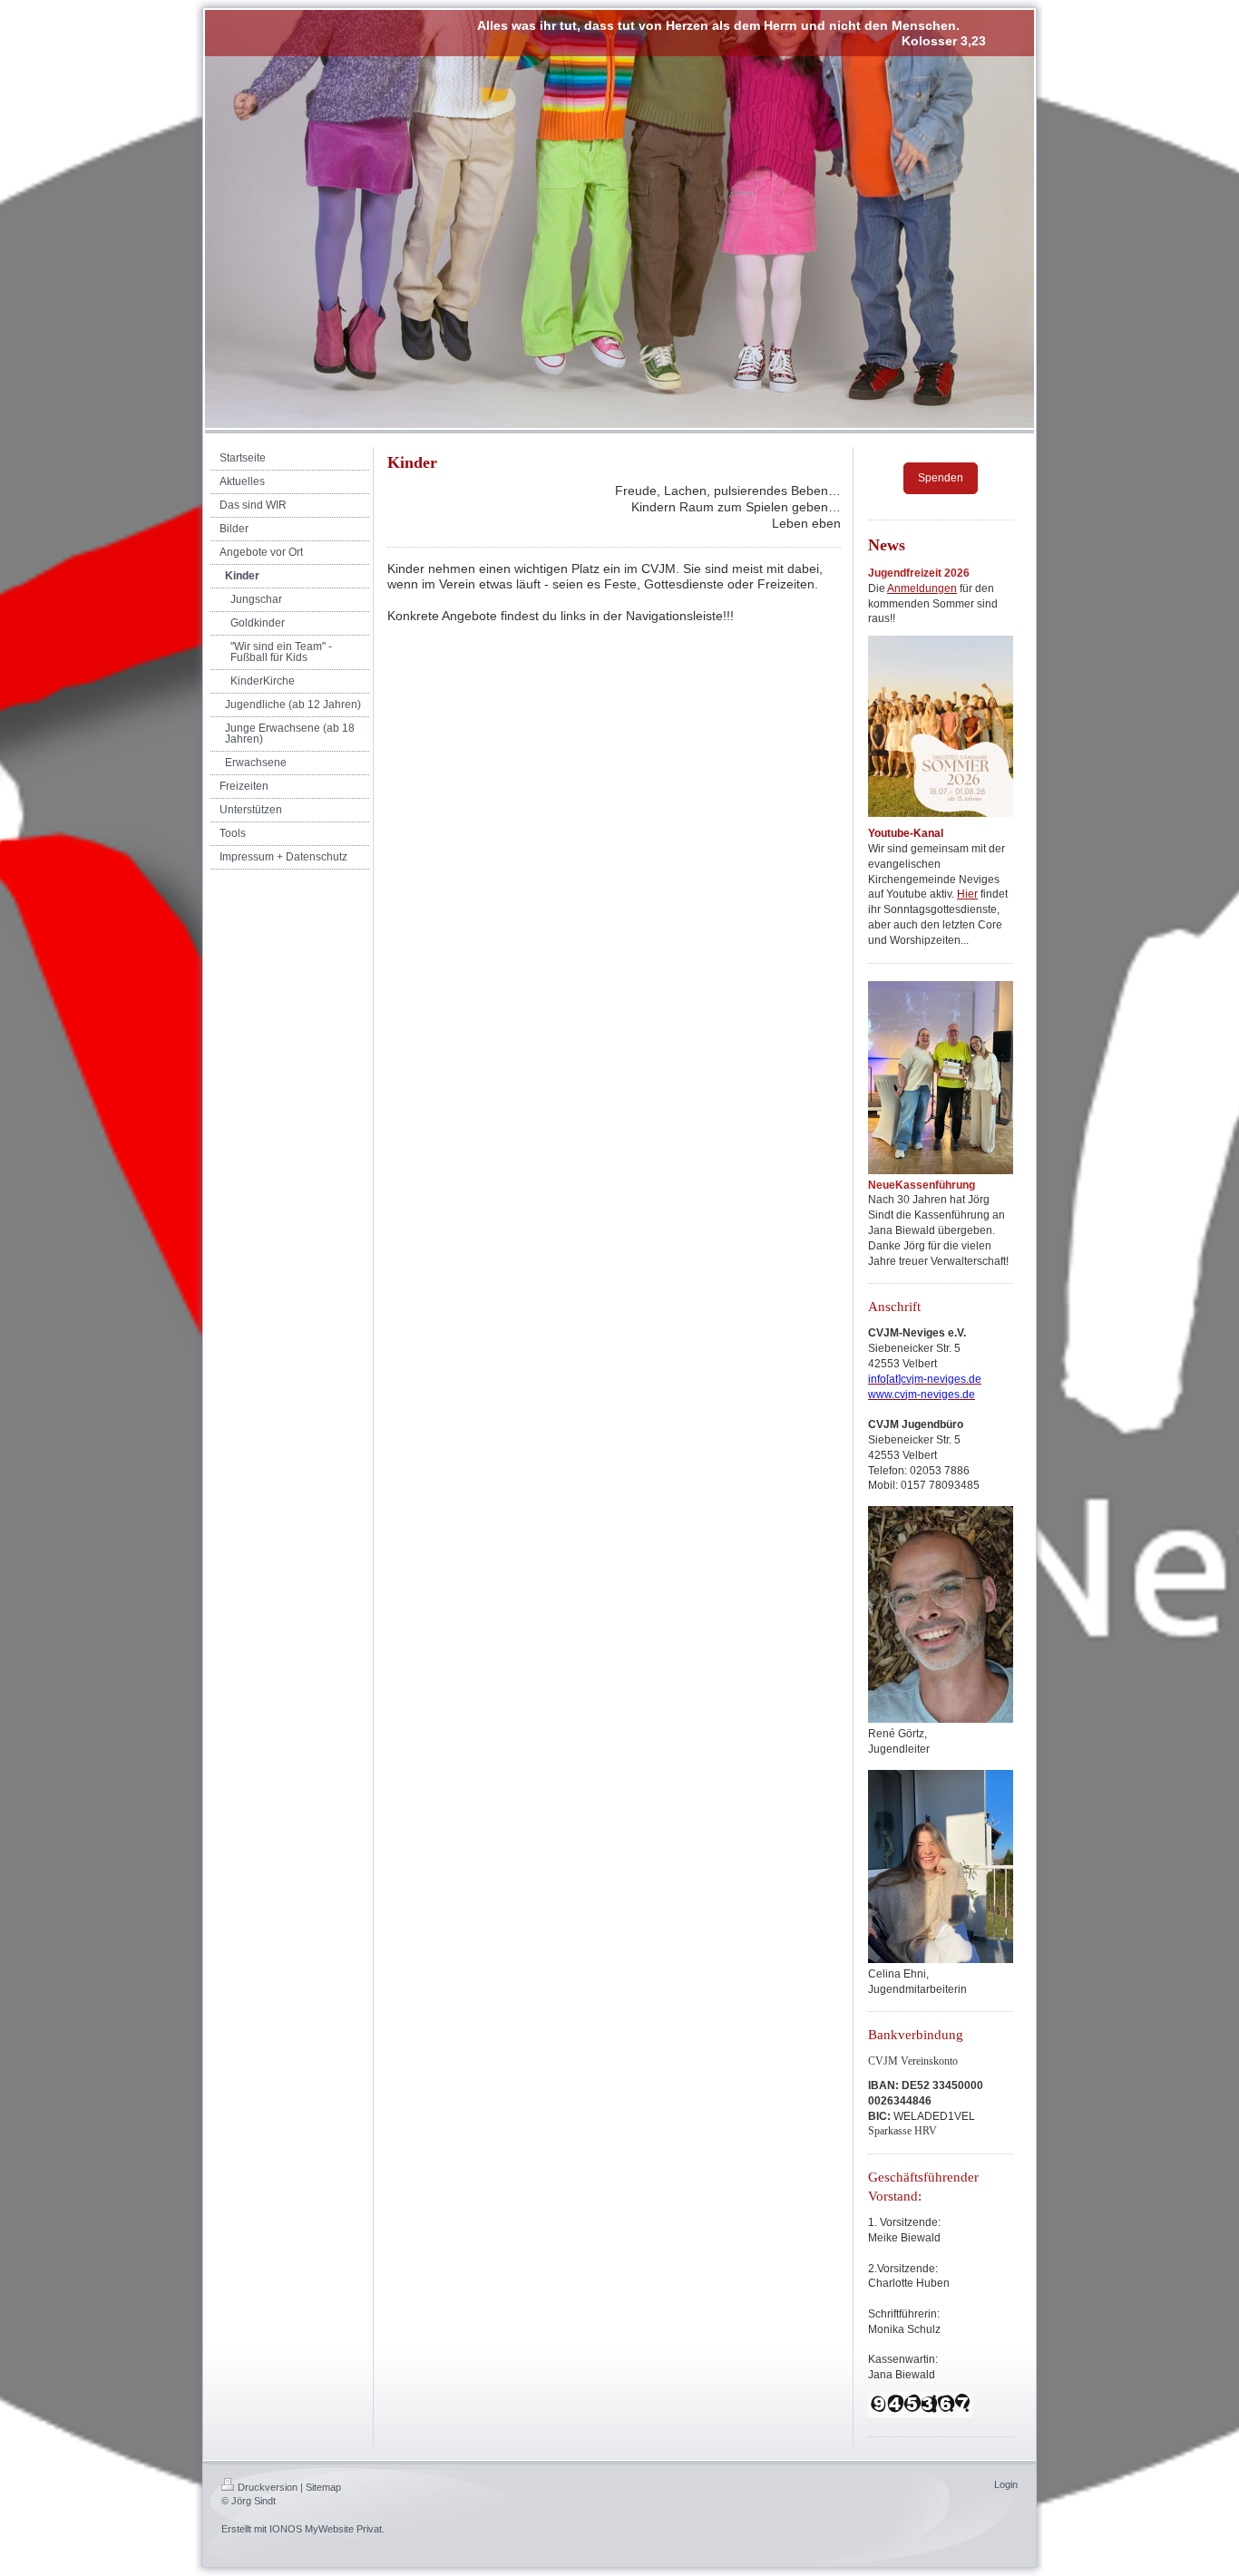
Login (1006, 2484)
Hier (967, 894)
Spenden (941, 478)
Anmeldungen (922, 588)
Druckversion (268, 2487)
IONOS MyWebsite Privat (326, 2529)
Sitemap (323, 2487)
